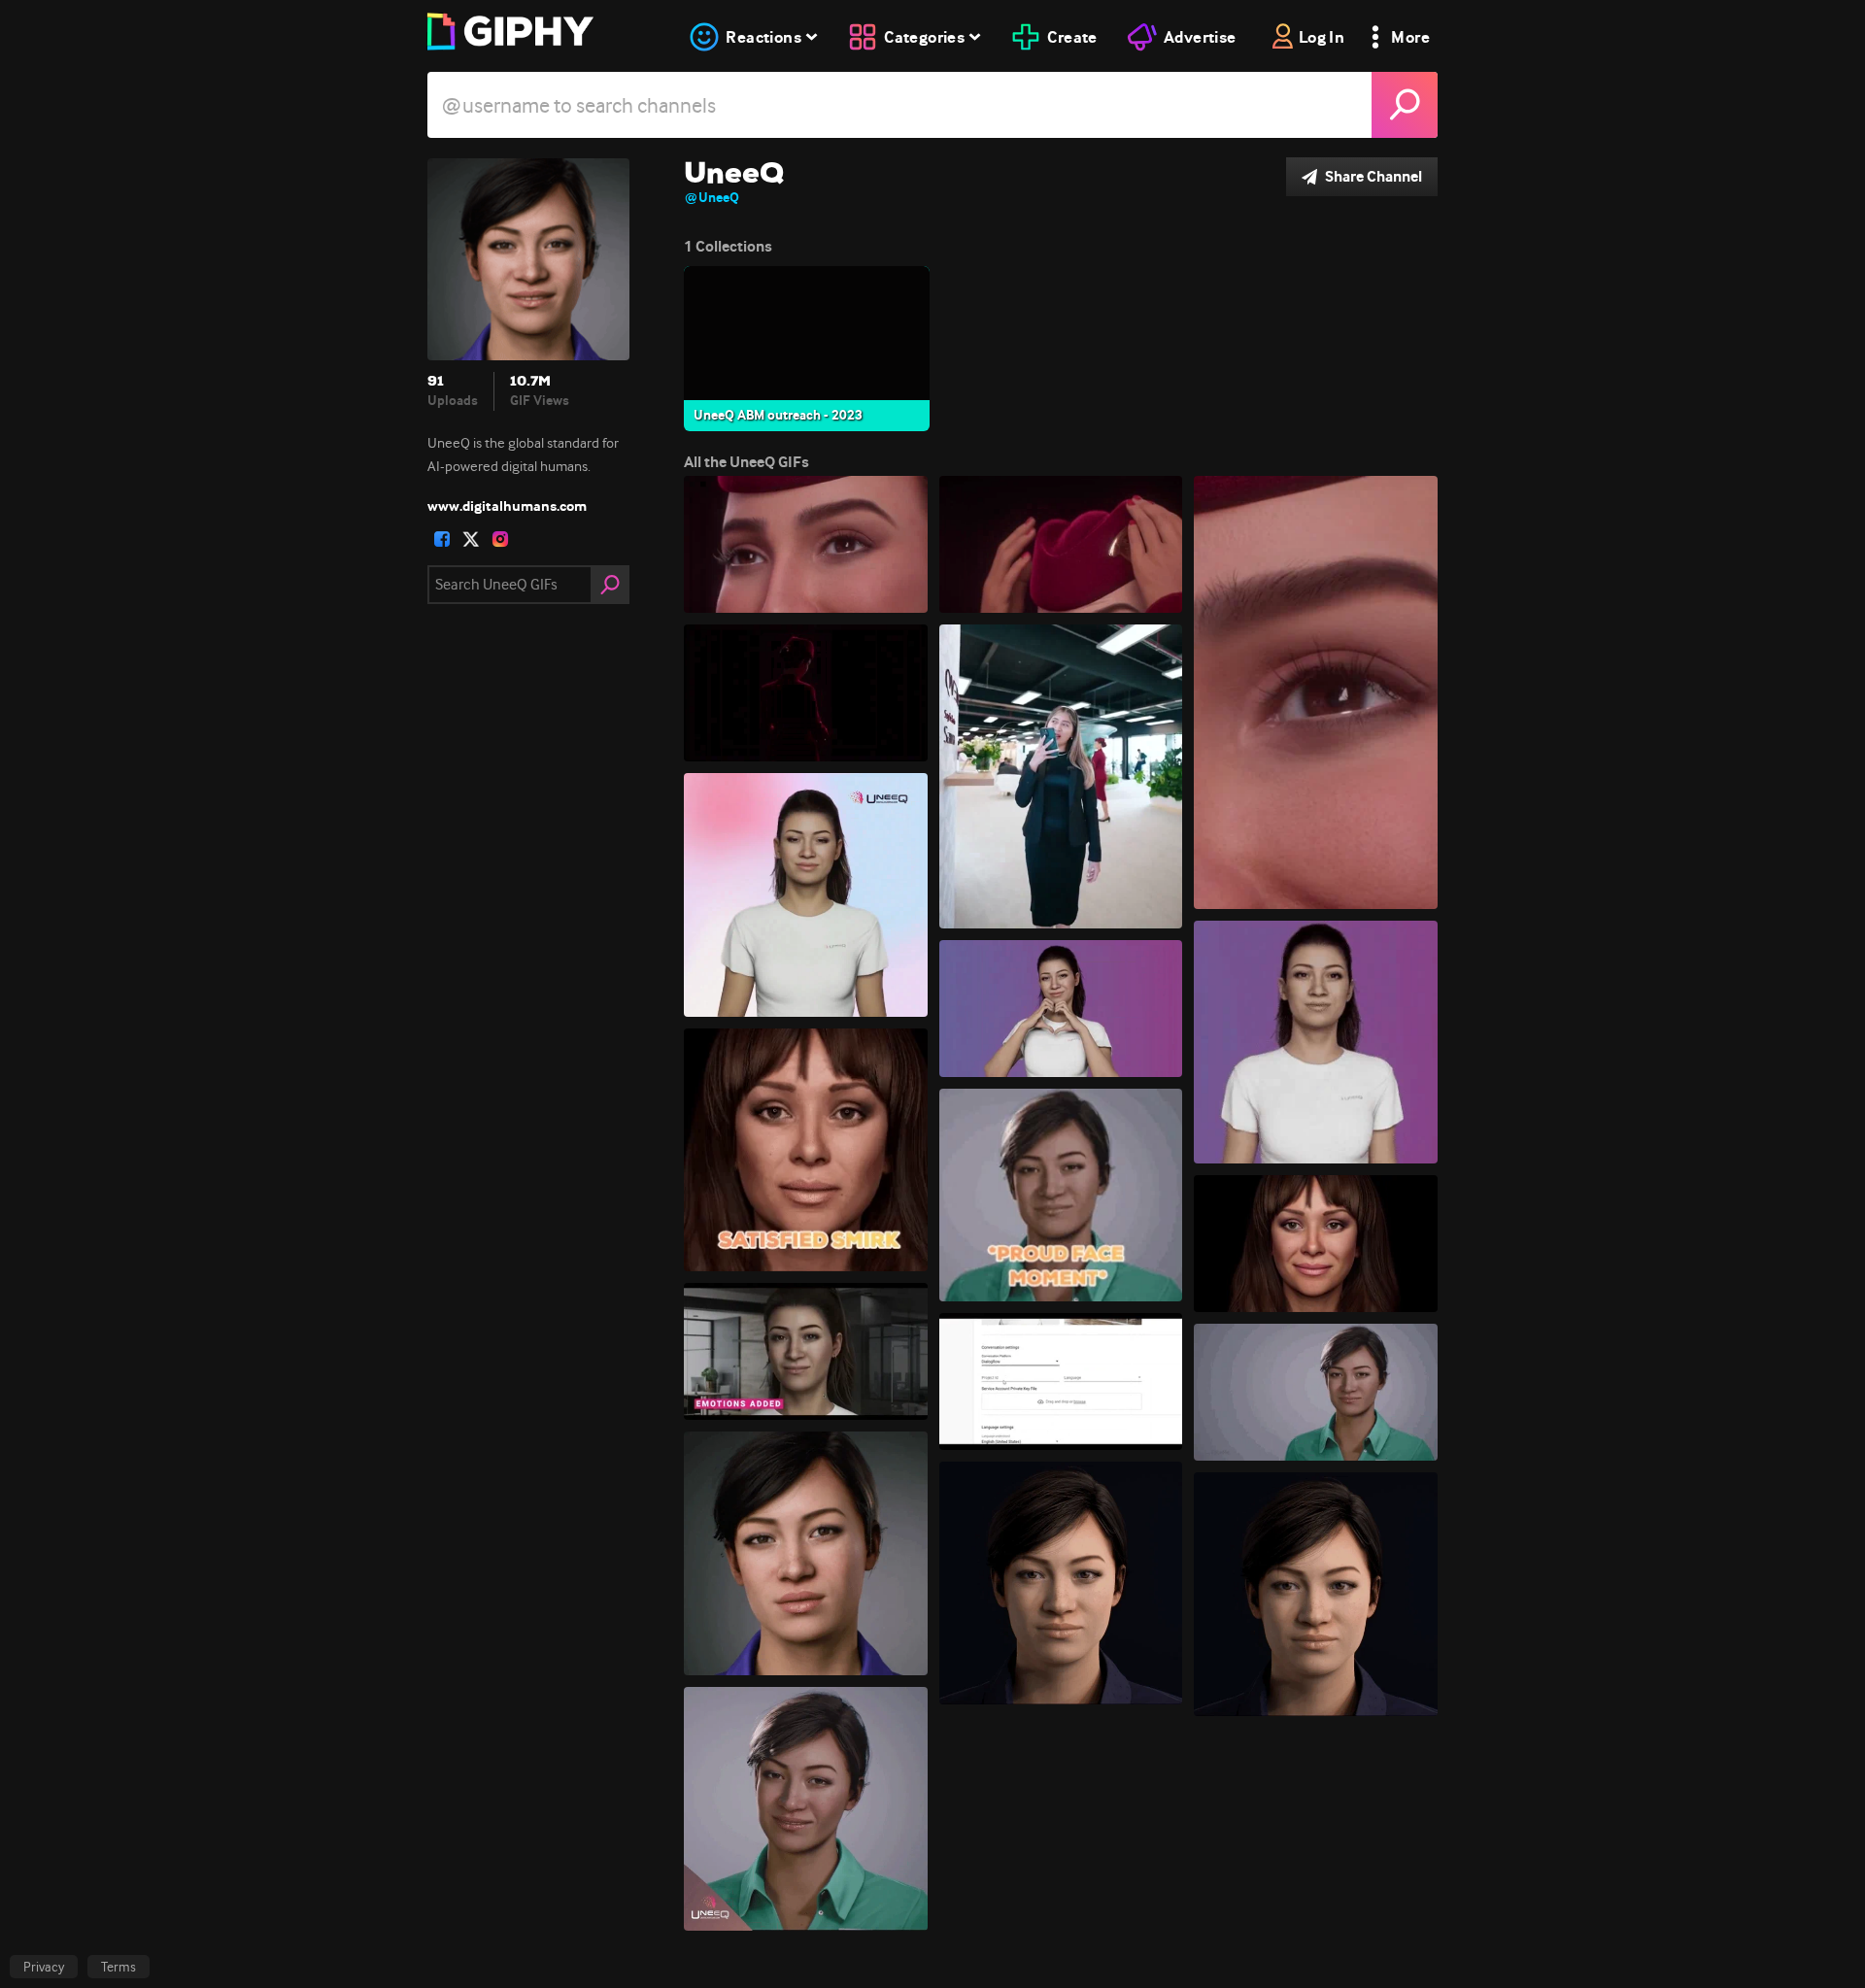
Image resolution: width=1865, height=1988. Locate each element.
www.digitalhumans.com (507, 506)
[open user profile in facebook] (442, 539)
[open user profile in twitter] (471, 539)
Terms (119, 1967)
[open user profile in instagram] (500, 539)
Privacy (44, 1967)
